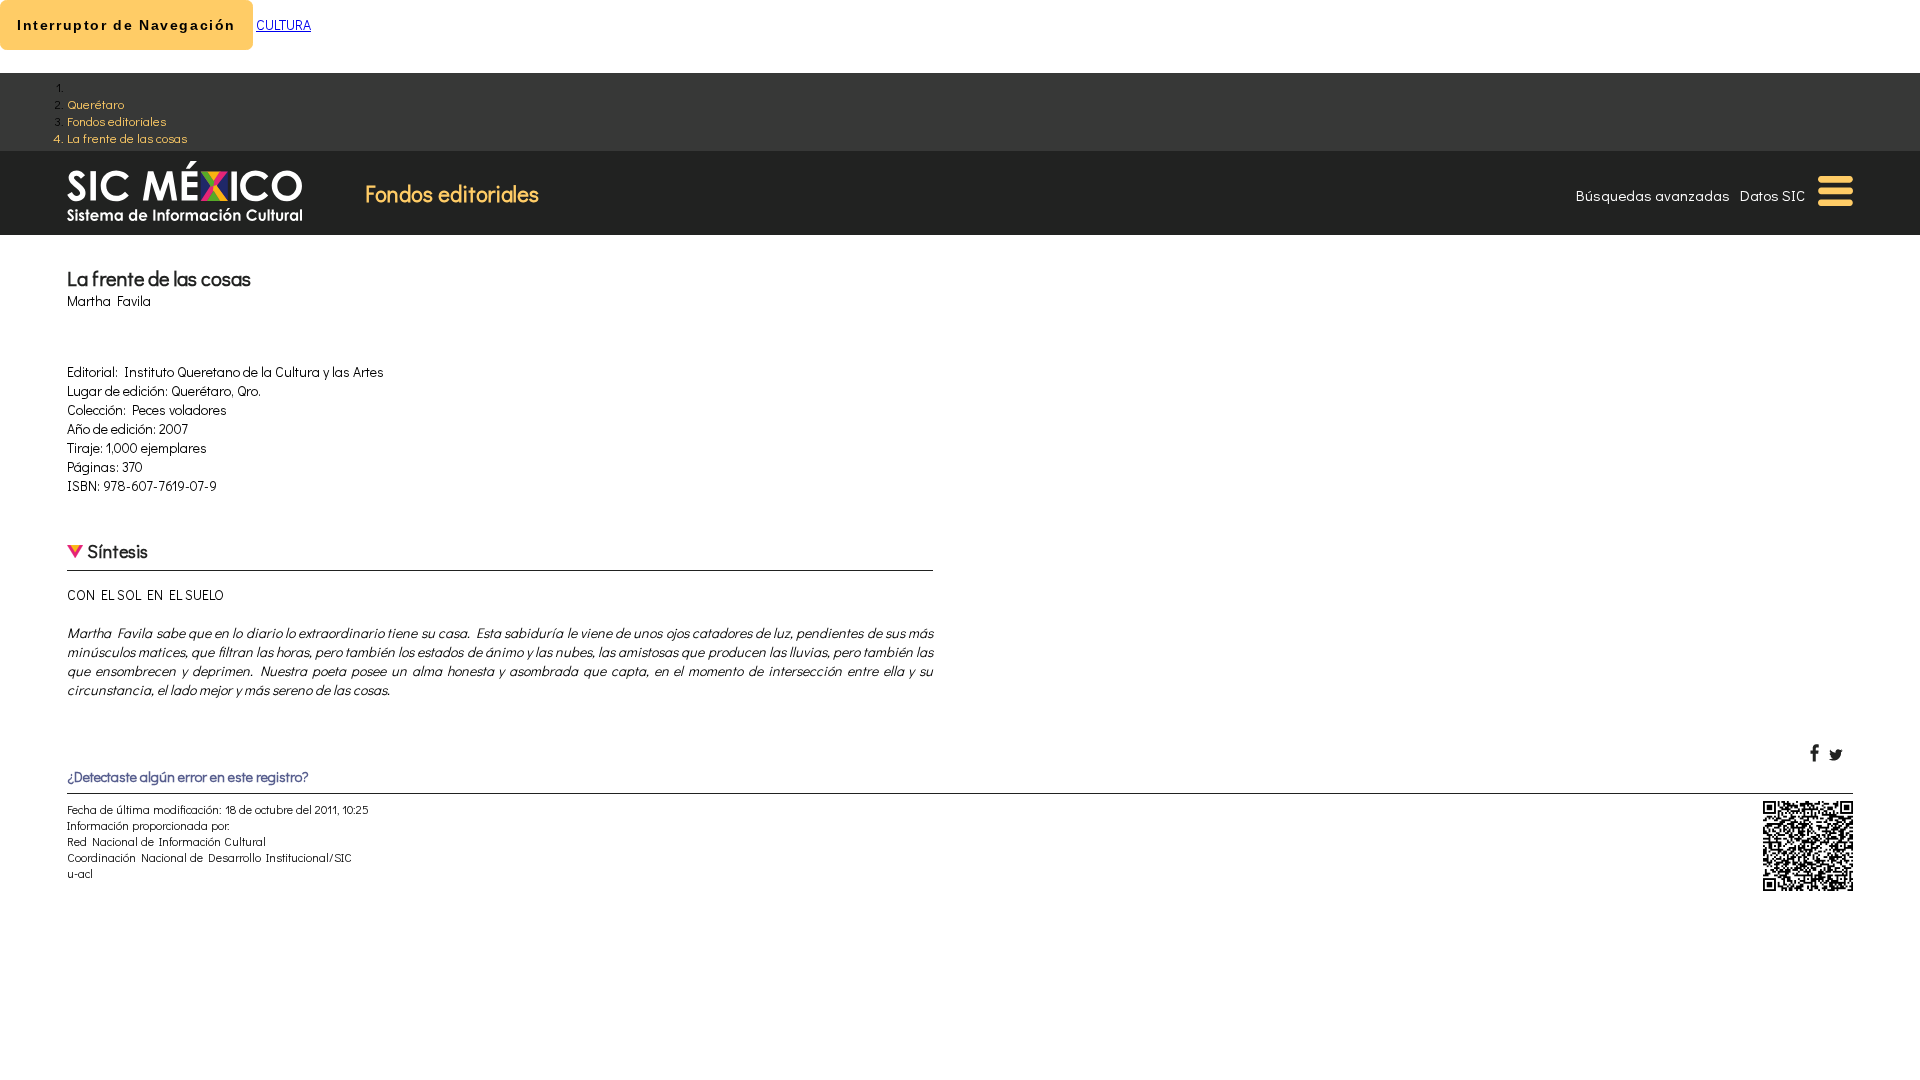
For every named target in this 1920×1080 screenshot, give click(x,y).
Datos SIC (1772, 195)
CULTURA (283, 24)
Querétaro (95, 103)
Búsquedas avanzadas (1653, 195)
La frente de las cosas (127, 137)
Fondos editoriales (116, 120)
